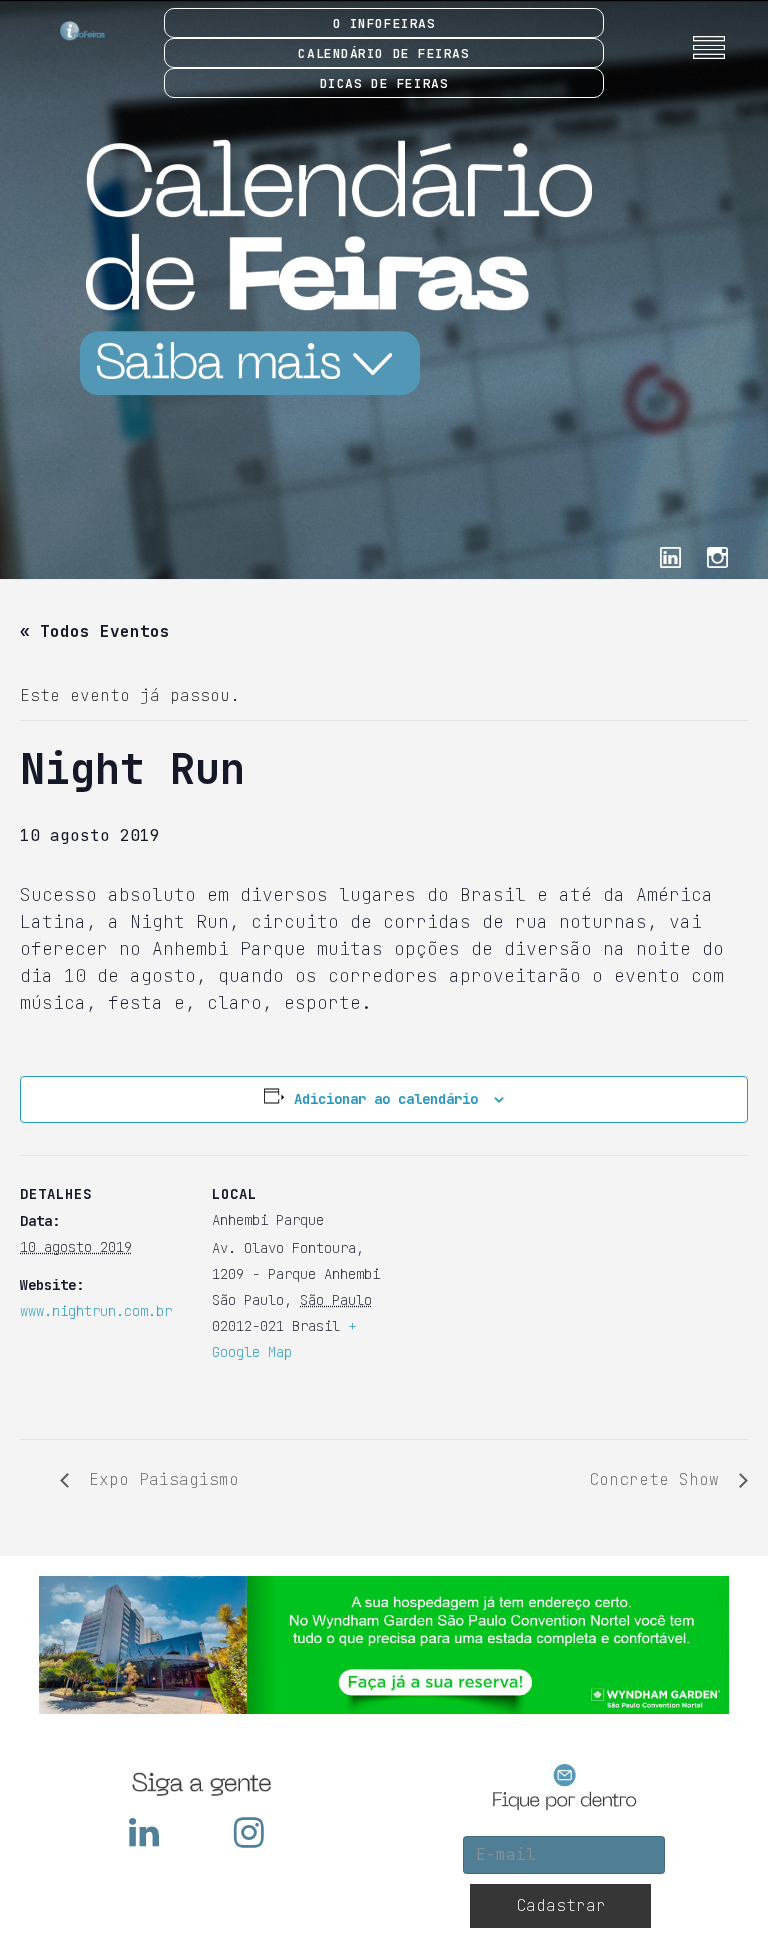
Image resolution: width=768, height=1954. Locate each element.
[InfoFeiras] (64, 30)
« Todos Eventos (95, 631)
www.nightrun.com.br (96, 1311)
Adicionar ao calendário (386, 1099)
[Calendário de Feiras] (327, 266)
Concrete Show (659, 1479)
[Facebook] (670, 555)
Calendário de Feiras (383, 53)
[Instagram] (717, 555)
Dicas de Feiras (384, 83)
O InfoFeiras (384, 23)
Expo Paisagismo (159, 1479)
